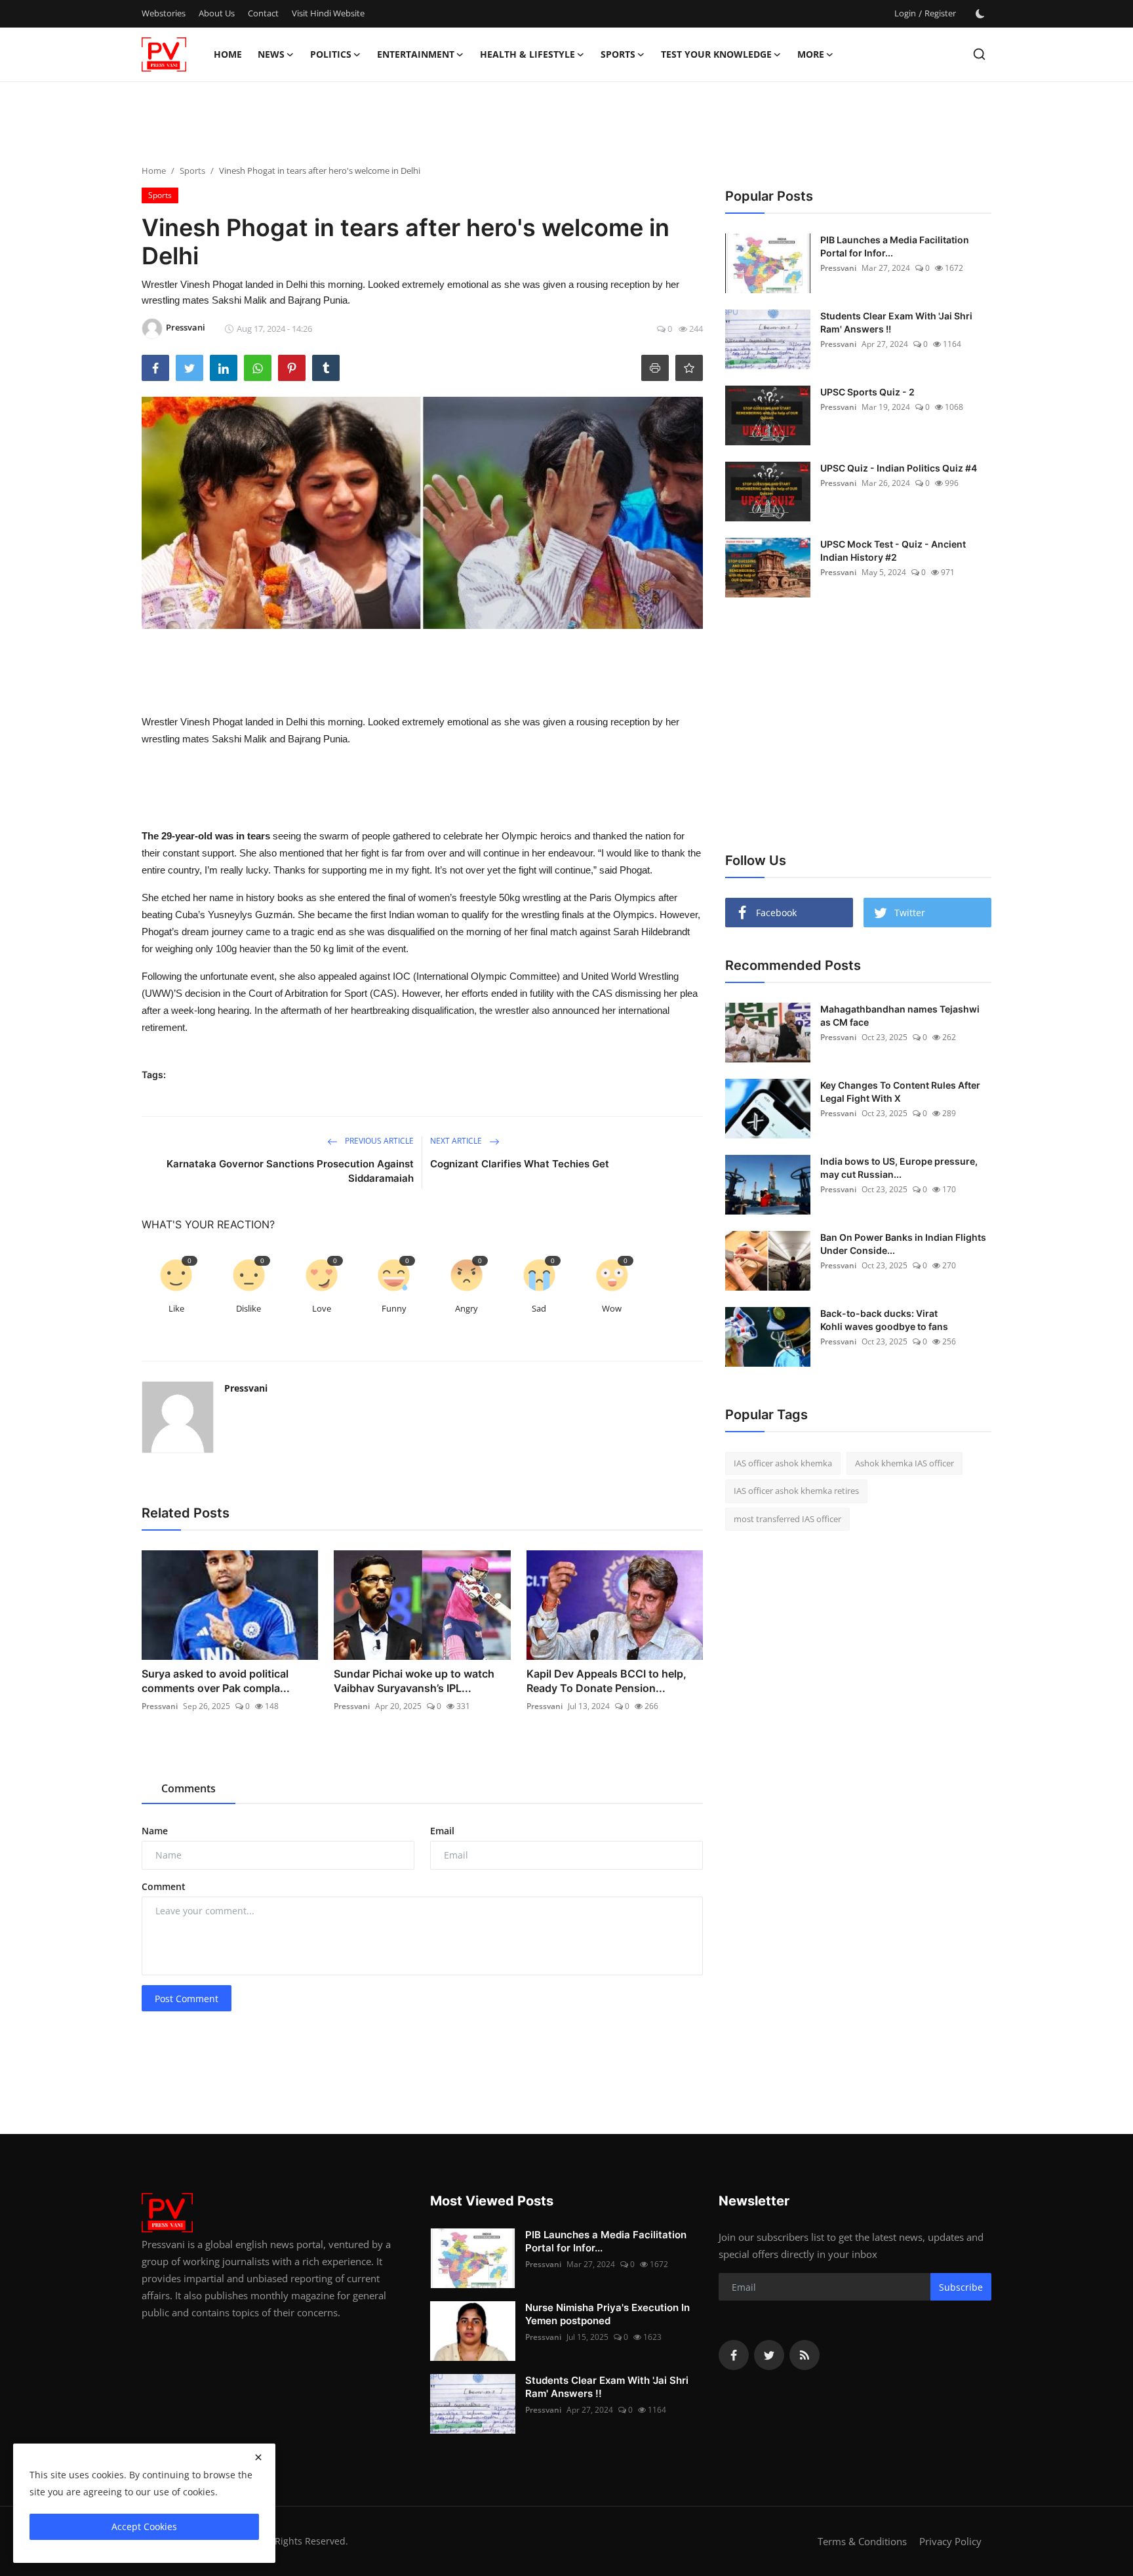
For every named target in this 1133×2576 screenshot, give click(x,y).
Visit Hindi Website (328, 13)
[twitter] (769, 2355)
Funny (394, 1308)
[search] (979, 54)
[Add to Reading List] (689, 368)
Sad (539, 1308)
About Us (217, 13)
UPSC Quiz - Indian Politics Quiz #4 (899, 468)
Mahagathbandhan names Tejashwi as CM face (900, 1016)
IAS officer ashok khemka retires (796, 1491)
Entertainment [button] (416, 54)
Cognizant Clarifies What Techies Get (520, 1164)
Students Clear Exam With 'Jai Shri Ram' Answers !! (896, 322)
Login (905, 13)
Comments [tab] (189, 1788)
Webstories (164, 13)
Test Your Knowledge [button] (716, 54)
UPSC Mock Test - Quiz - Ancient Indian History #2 (893, 551)
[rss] (805, 2355)
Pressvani (246, 1388)
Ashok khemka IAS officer (904, 1463)
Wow (612, 1308)
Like (176, 1308)
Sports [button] (618, 54)
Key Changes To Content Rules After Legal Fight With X (900, 1092)
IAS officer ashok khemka (783, 1463)
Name (155, 1831)
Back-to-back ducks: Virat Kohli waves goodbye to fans (884, 1320)
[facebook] (734, 2355)
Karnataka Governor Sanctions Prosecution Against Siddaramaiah (290, 1171)
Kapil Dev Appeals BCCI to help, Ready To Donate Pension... (606, 1681)
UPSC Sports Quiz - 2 (867, 392)
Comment (164, 1886)
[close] (258, 2457)
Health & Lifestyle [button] (527, 54)
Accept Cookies (144, 2526)
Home (228, 54)
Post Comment (187, 1999)
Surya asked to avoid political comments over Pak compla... (216, 1681)
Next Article (457, 1141)
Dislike (248, 1308)
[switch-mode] (980, 14)
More (811, 54)
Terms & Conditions (862, 2541)
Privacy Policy (950, 2541)
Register (940, 13)
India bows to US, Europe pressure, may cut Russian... (899, 1168)
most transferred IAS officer (787, 1519)
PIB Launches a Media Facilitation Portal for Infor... (895, 246)
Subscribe (961, 2287)
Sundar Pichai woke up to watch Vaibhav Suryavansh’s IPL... (414, 1681)
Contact (263, 13)
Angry (467, 1308)
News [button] (271, 54)
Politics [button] (331, 54)
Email (442, 1831)
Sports (192, 171)
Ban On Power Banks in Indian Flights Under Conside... (903, 1244)
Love (322, 1308)
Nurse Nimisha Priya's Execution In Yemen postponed (607, 2314)
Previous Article (378, 1141)
